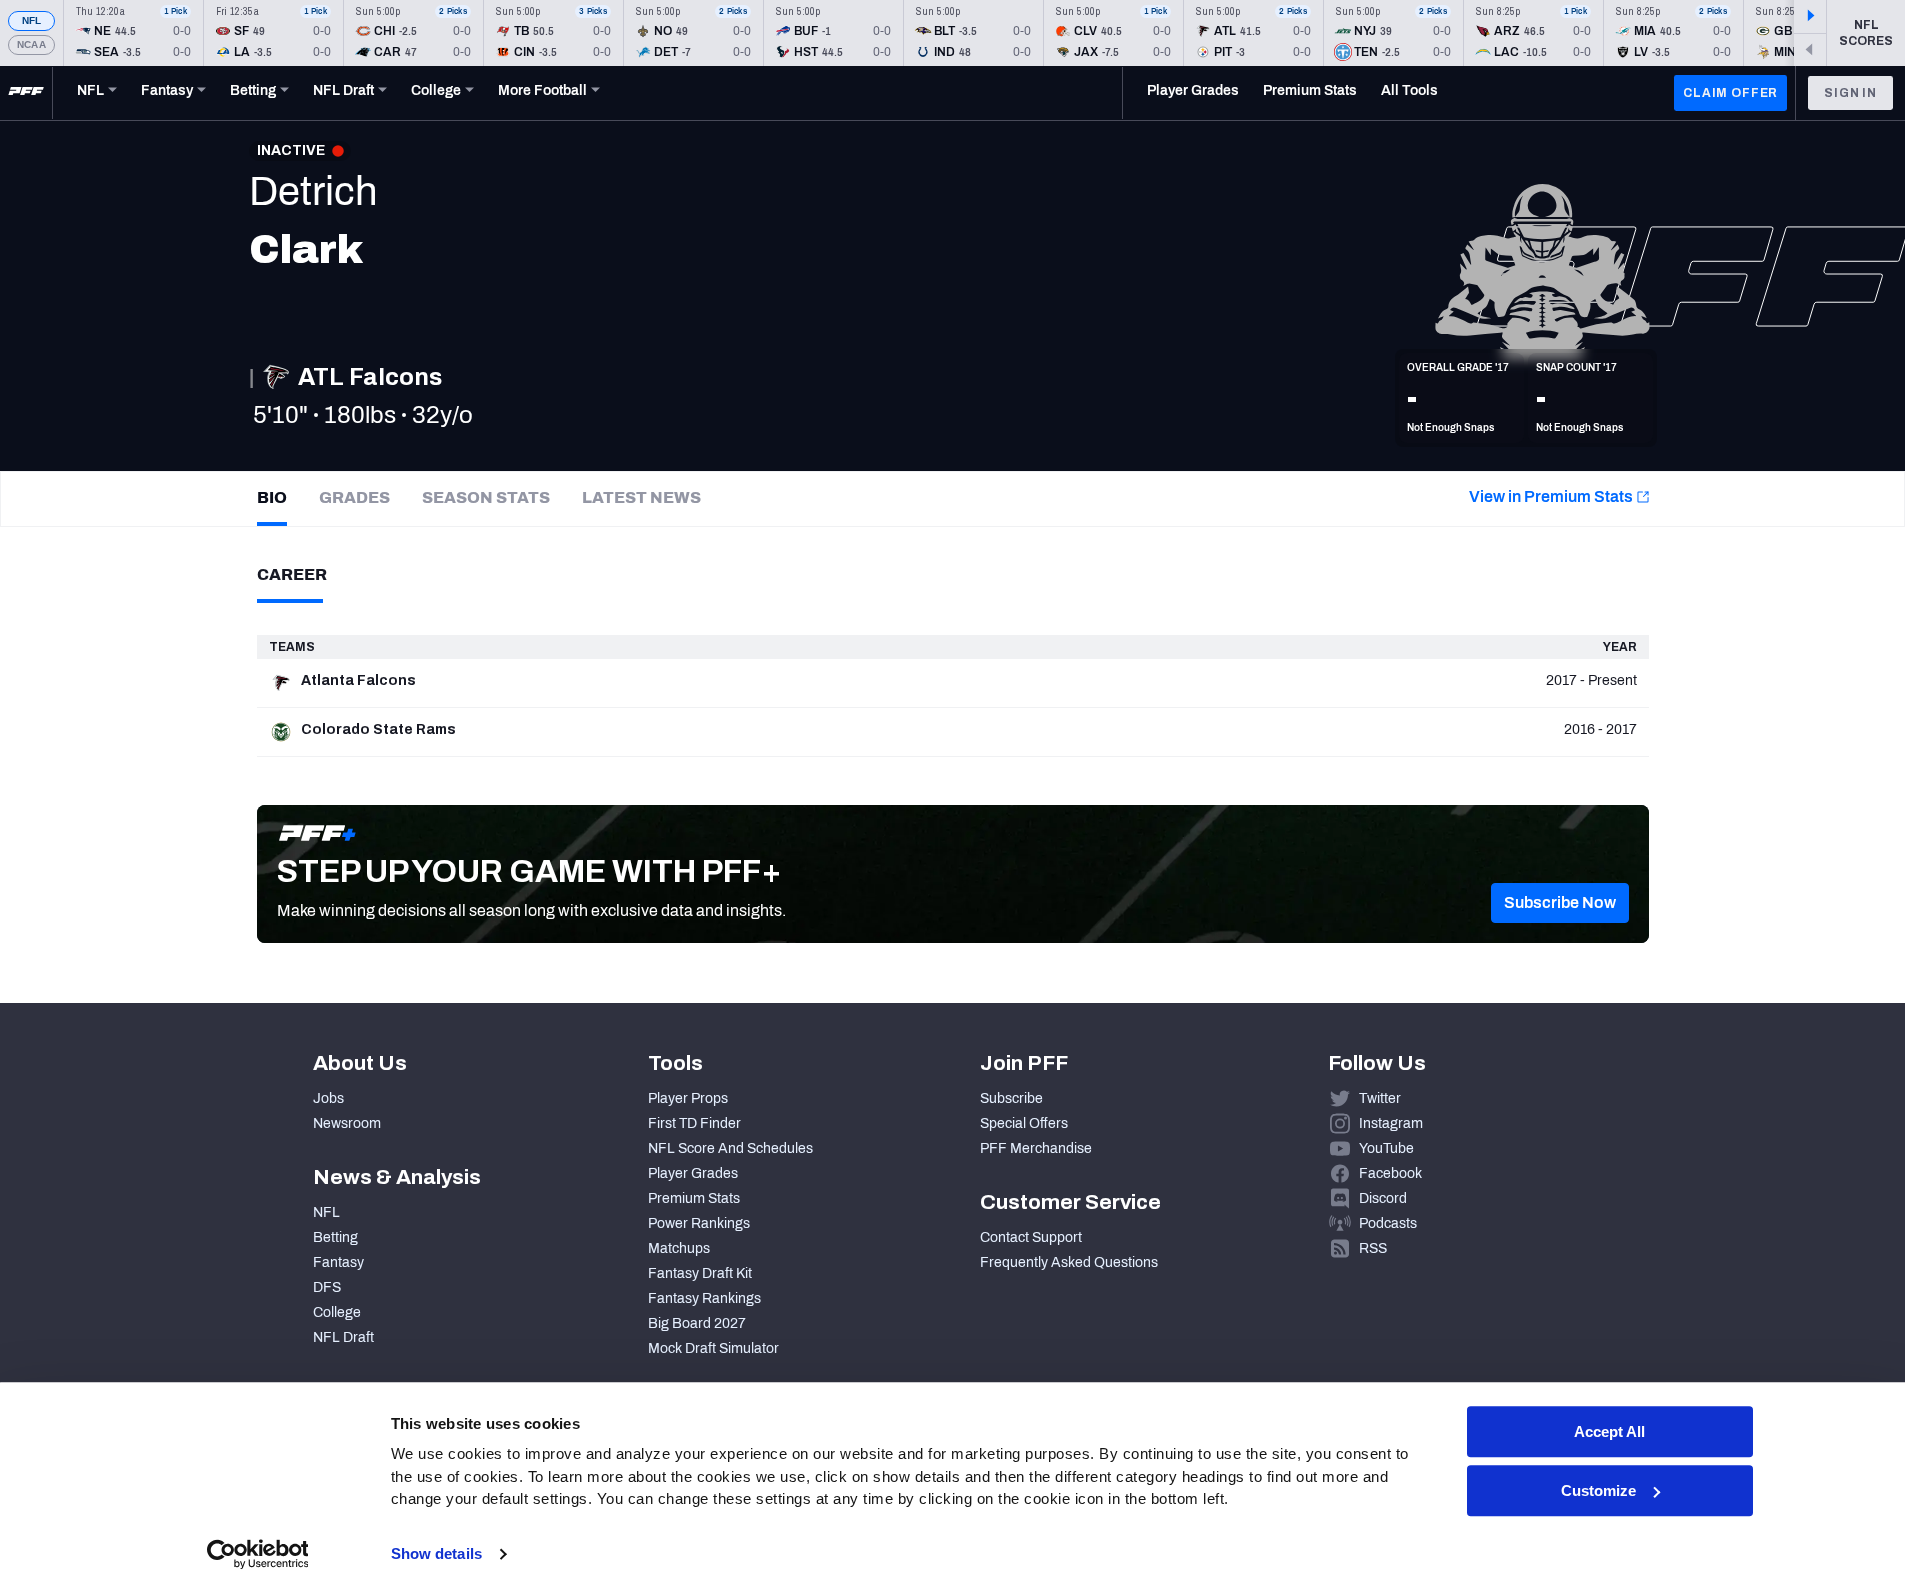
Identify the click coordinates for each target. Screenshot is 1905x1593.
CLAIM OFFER (1730, 93)
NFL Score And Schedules (730, 1148)
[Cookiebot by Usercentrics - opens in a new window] (257, 1554)
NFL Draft (343, 1337)
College (337, 1312)
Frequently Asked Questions (1069, 1262)
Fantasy (338, 1262)
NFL (32, 20)
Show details (436, 1553)
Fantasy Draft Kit (700, 1273)
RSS (1373, 1248)
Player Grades (693, 1173)
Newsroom (347, 1123)
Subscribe (1011, 1098)
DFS (327, 1287)
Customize (1598, 1490)
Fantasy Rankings (704, 1298)
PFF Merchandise (1036, 1148)
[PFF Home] (26, 93)
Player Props (688, 1098)
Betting (335, 1237)
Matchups (679, 1248)
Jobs (328, 1098)
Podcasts (1388, 1223)
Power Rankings (699, 1223)
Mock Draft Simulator (713, 1348)
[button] (1560, 903)
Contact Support (1031, 1237)
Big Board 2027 (697, 1323)
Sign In (1850, 93)
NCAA (31, 44)
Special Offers (1024, 1123)
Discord (1383, 1198)
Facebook (1390, 1173)
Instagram (1391, 1123)
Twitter (1380, 1098)
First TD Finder (694, 1123)
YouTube (1386, 1148)
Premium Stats (694, 1198)
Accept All (1609, 1431)
